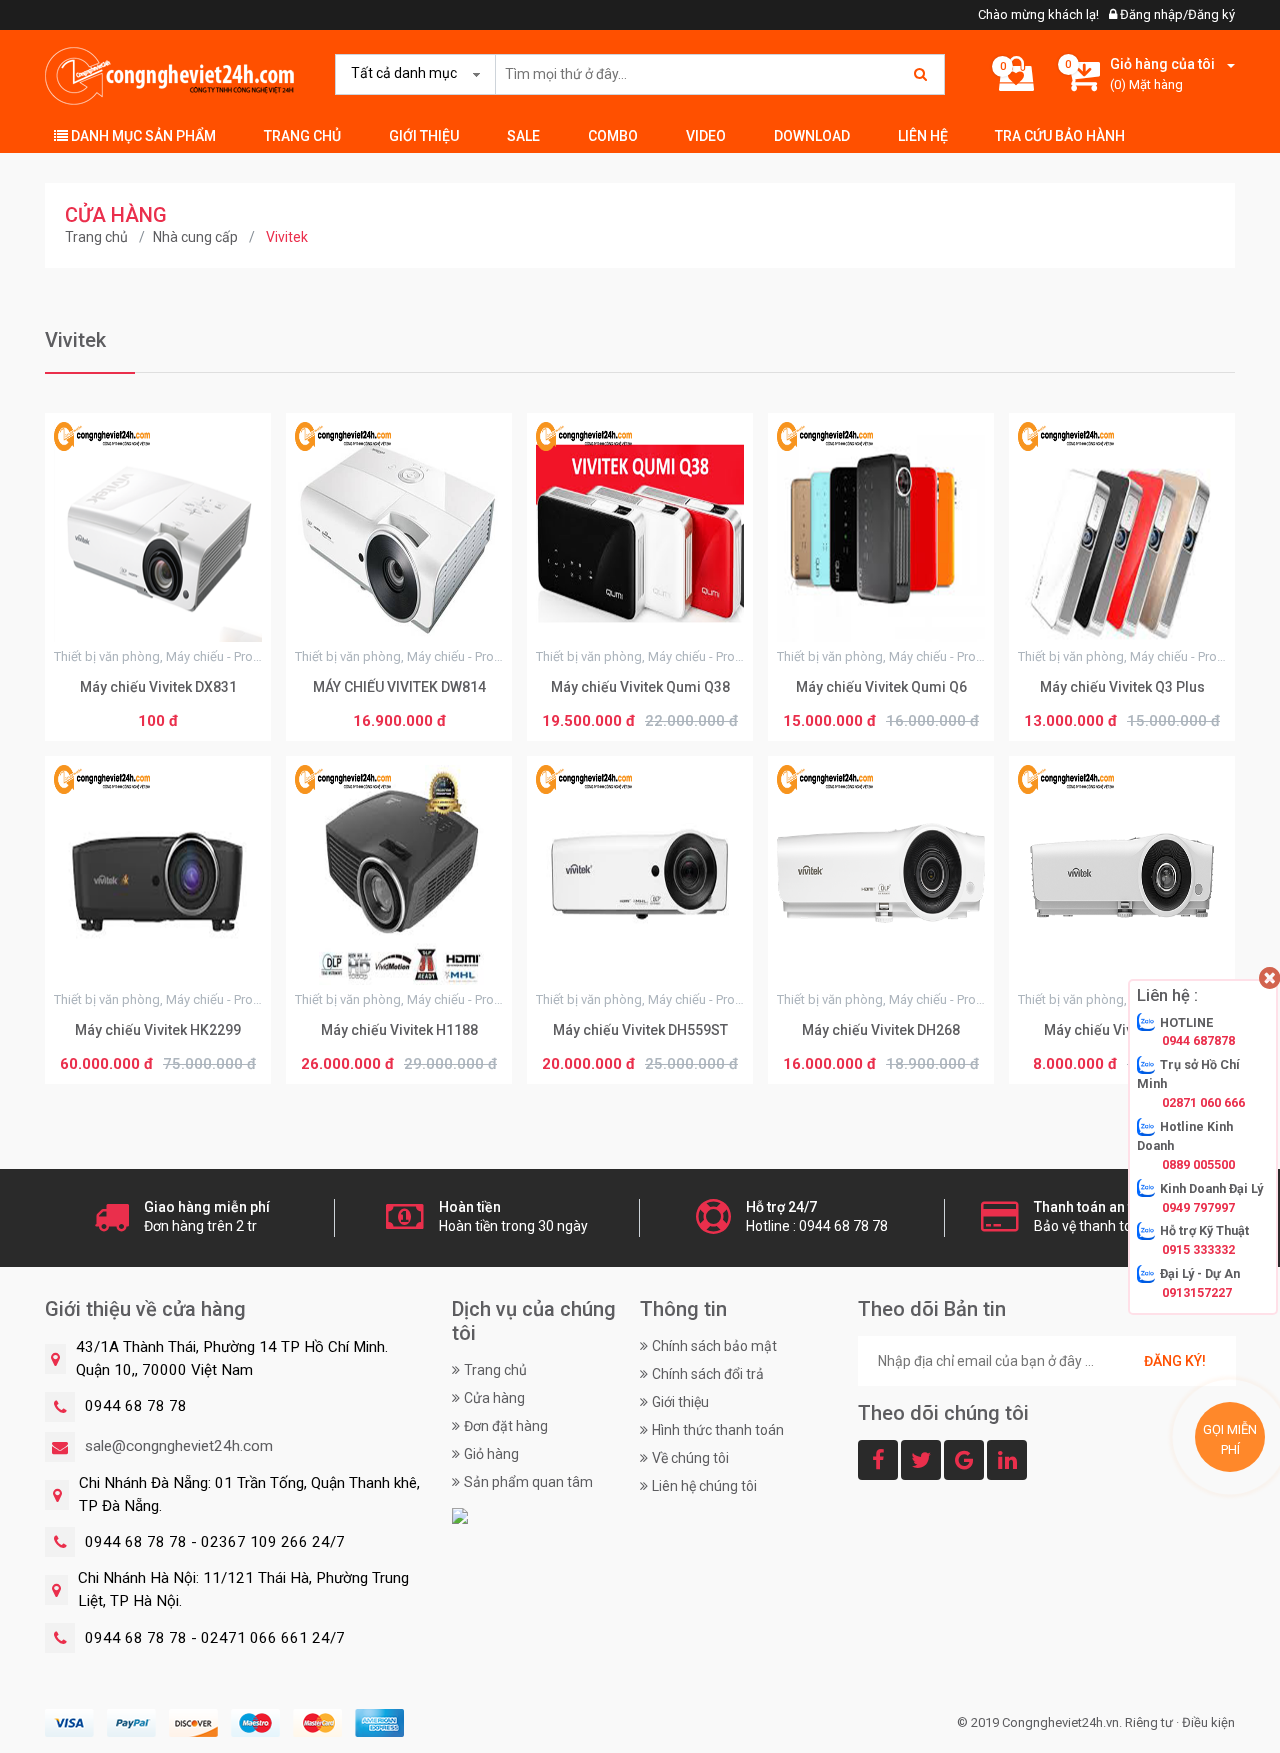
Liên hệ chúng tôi (704, 1486)
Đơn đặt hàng (506, 1426)
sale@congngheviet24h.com (179, 1446)
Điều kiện (1208, 1722)
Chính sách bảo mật (714, 1346)
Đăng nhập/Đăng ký (1176, 14)
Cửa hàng (494, 1398)
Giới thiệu (424, 136)
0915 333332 (1198, 1249)
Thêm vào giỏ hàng (158, 723)
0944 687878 (1198, 1040)
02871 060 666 (1203, 1102)
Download (812, 136)
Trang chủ (302, 136)
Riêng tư (1149, 1722)
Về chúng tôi (690, 1458)
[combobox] (411, 74)
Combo (613, 136)
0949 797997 (1198, 1206)
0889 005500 (1198, 1164)
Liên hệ (923, 136)
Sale (523, 136)
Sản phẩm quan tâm (528, 1482)
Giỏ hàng (491, 1454)
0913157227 (1197, 1292)
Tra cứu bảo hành (1060, 136)
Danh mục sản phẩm (142, 136)
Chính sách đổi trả (708, 1374)
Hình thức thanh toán (718, 1430)
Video (706, 136)
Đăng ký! (1175, 1361)
